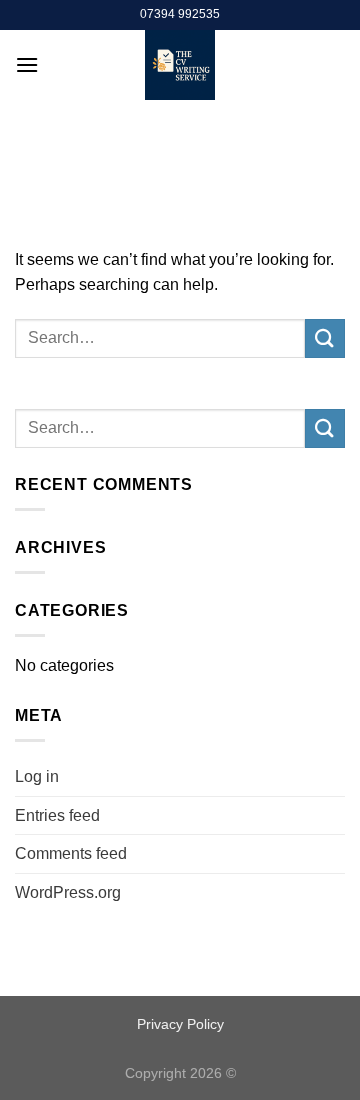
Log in (37, 776)
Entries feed (57, 815)
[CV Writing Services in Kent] (180, 65)
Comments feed (71, 853)
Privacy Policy (180, 1024)
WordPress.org (68, 892)
